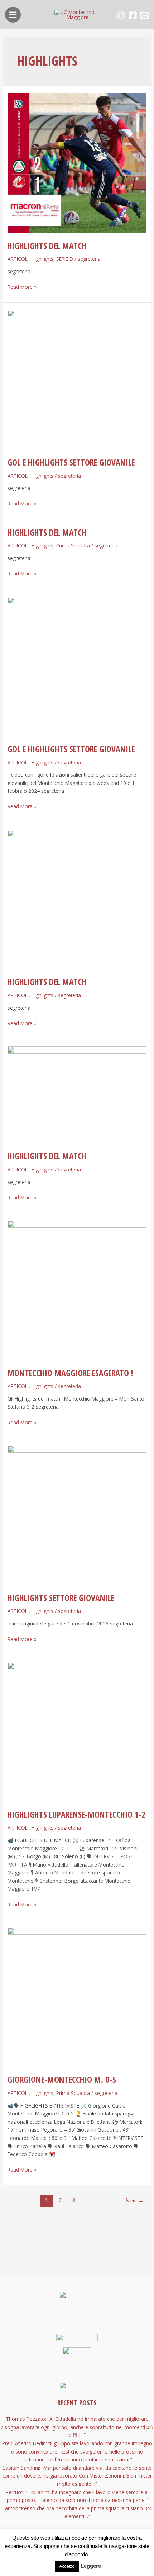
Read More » (22, 287)
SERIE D (65, 259)
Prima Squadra (73, 545)
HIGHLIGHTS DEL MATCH (47, 246)
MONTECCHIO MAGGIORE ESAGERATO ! (70, 1373)
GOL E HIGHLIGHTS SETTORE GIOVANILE (71, 462)
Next (135, 2201)
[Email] (145, 15)
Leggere (91, 2566)
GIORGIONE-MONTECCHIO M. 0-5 (62, 2080)
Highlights (42, 259)
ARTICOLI (18, 259)
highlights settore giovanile (61, 1598)
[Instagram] (121, 15)
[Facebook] (133, 15)
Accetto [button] (67, 2566)
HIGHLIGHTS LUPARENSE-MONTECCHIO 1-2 (76, 1814)
